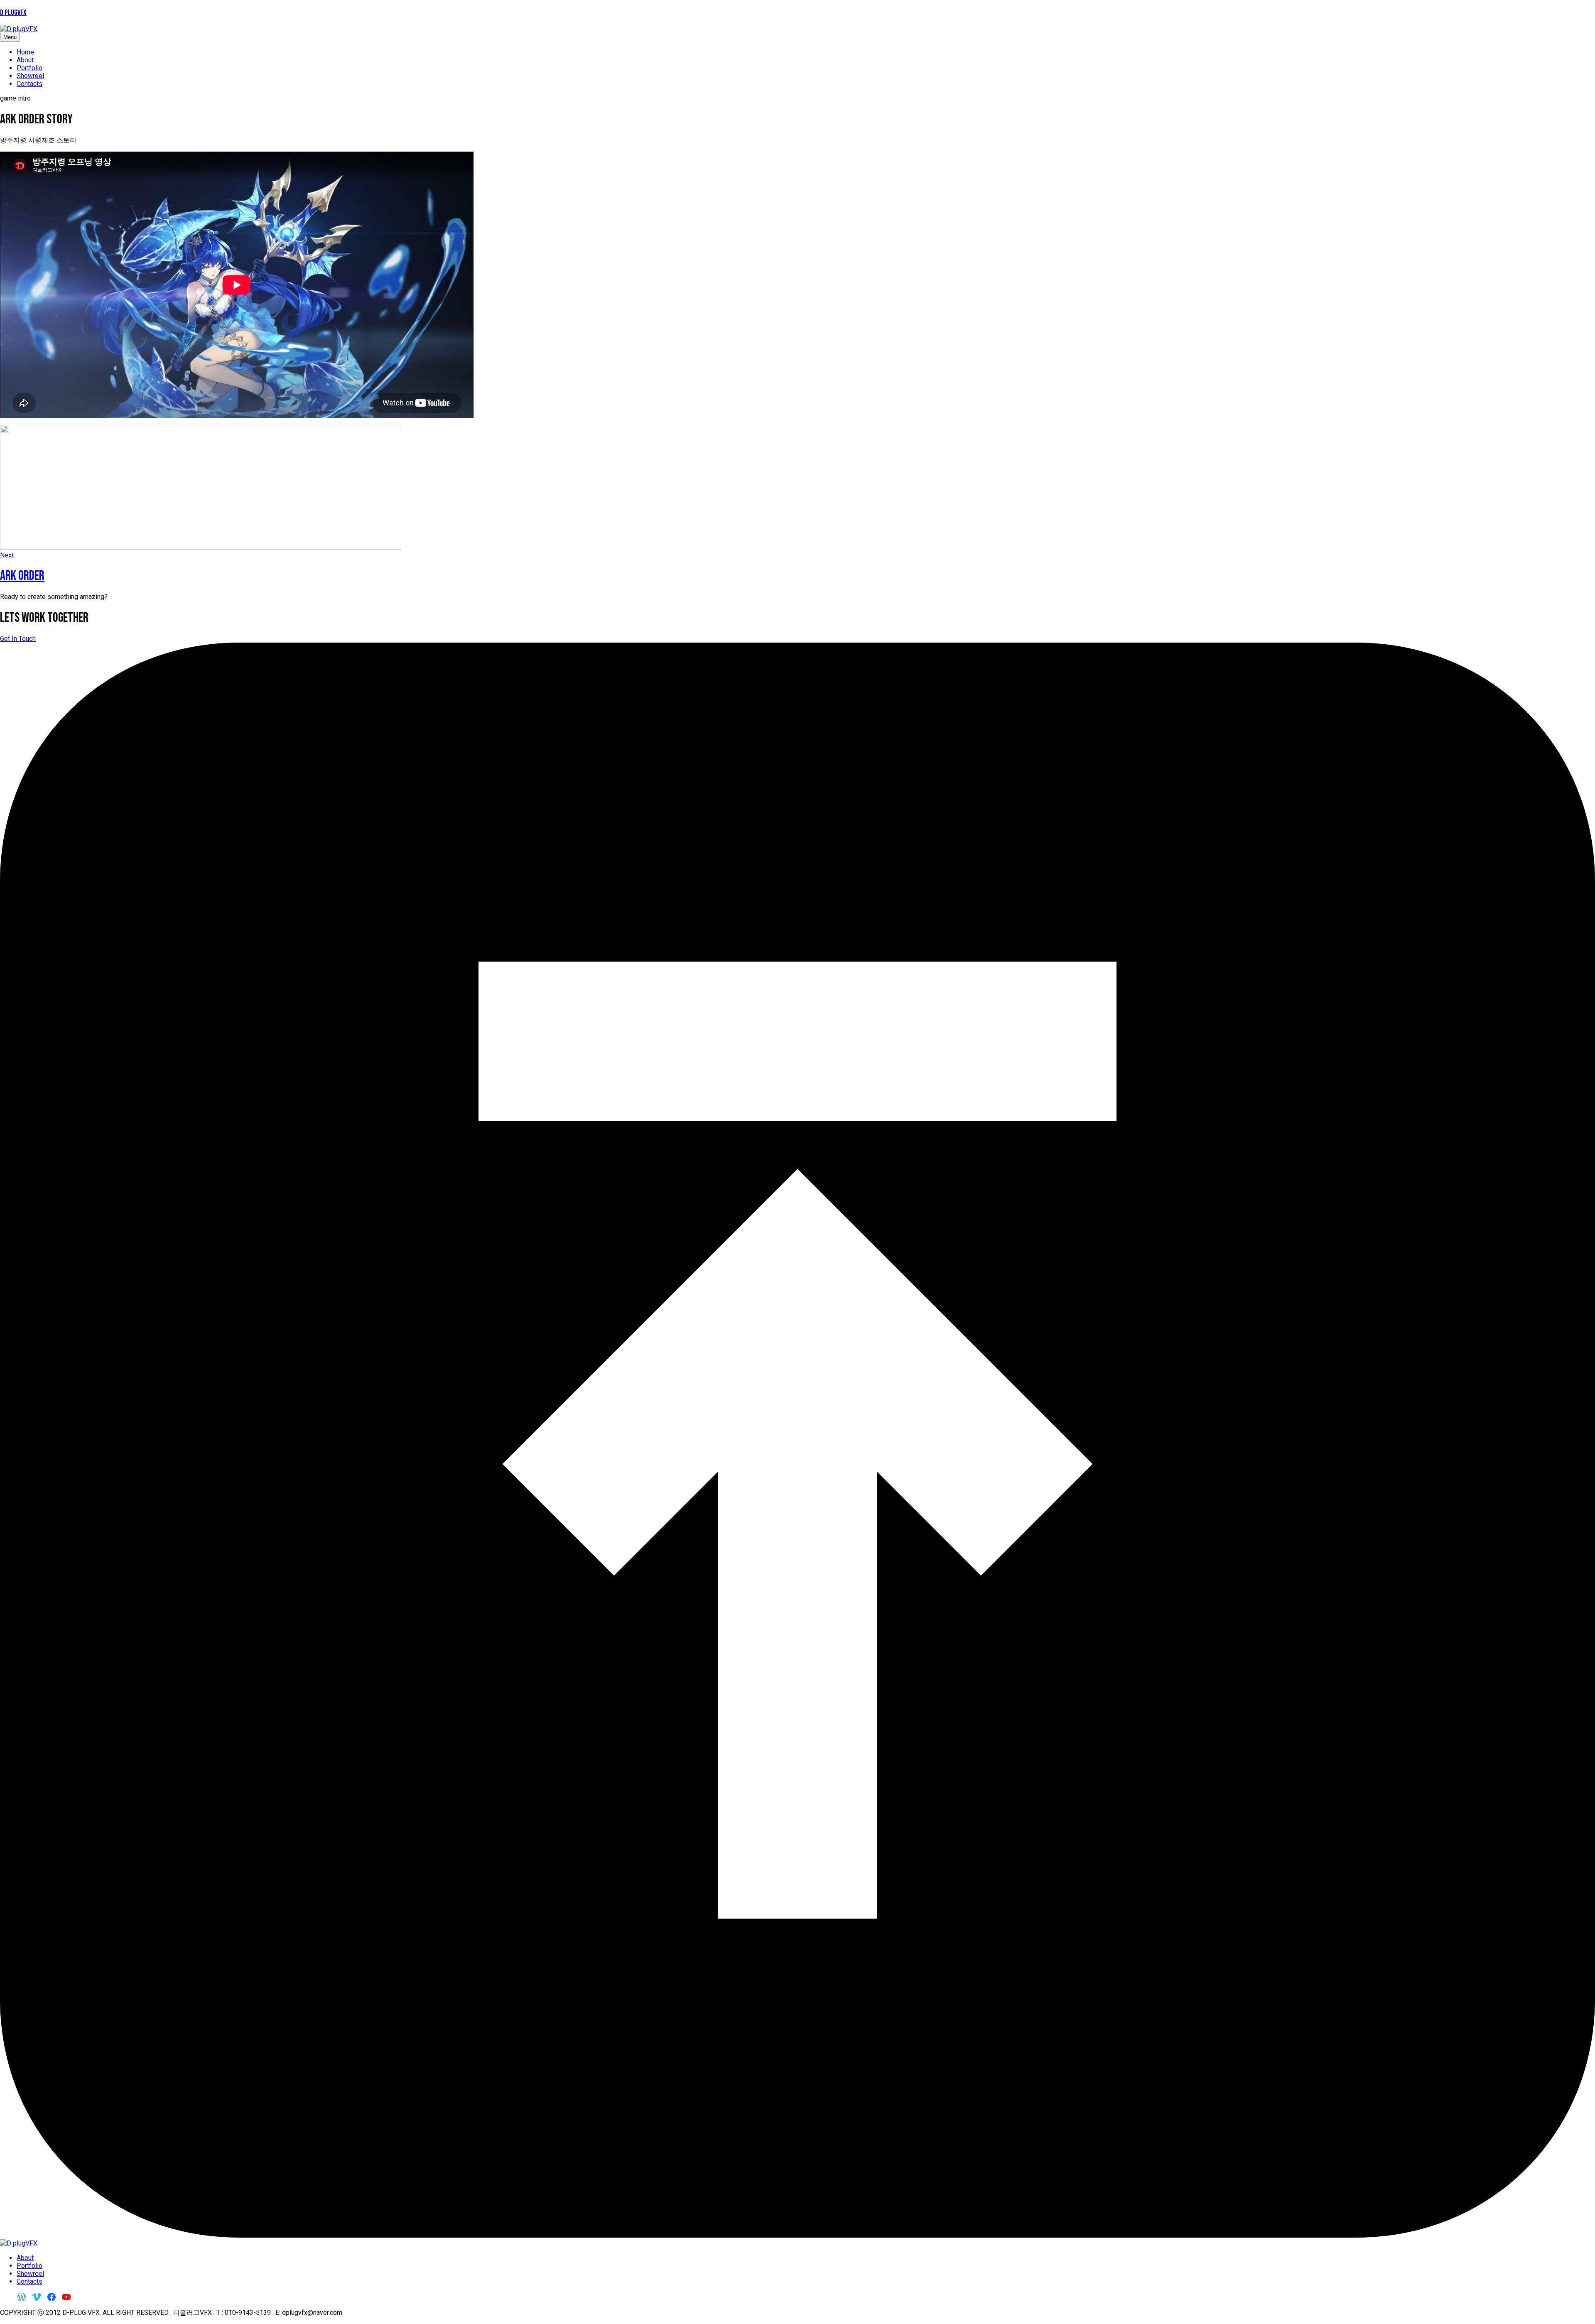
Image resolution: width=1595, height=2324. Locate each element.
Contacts (29, 84)
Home (25, 52)
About (25, 60)
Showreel (30, 76)
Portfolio (29, 68)
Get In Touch (18, 639)
